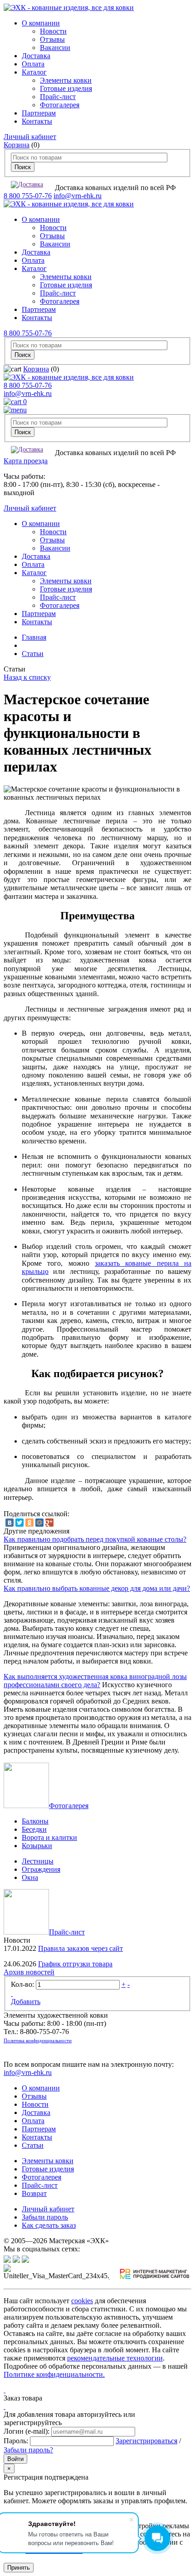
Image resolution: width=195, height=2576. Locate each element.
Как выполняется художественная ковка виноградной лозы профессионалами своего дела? (95, 1681)
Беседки (34, 1829)
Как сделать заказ (49, 2225)
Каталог (34, 72)
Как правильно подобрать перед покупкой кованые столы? (95, 1539)
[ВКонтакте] (10, 1523)
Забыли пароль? (28, 2450)
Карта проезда (26, 461)
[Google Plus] (49, 1523)
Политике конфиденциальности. (54, 2374)
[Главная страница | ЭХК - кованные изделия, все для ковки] (69, 8)
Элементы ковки (66, 80)
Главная (34, 637)
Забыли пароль (45, 2217)
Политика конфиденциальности (38, 2040)
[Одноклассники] (29, 1523)
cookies (82, 2301)
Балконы (35, 1821)
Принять (19, 2568)
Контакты (37, 121)
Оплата (33, 64)
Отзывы (52, 39)
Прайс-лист (58, 97)
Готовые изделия (66, 88)
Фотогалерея (60, 105)
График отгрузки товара (75, 1964)
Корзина (17, 145)
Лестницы (38, 1861)
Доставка (36, 56)
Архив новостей (29, 1972)
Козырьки (37, 1846)
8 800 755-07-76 (28, 196)
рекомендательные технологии (115, 2358)
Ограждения (41, 1869)
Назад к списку (27, 677)
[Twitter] (19, 1523)
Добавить (26, 2002)
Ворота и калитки (49, 1837)
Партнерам (39, 113)
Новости (53, 31)
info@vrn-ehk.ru (78, 196)
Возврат (34, 2193)
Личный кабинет (30, 137)
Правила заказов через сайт (80, 1948)
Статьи (33, 654)
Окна (30, 1877)
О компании (41, 23)
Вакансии (55, 48)
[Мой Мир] (39, 1523)
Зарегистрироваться (146, 2441)
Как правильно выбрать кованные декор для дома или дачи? (97, 1588)
